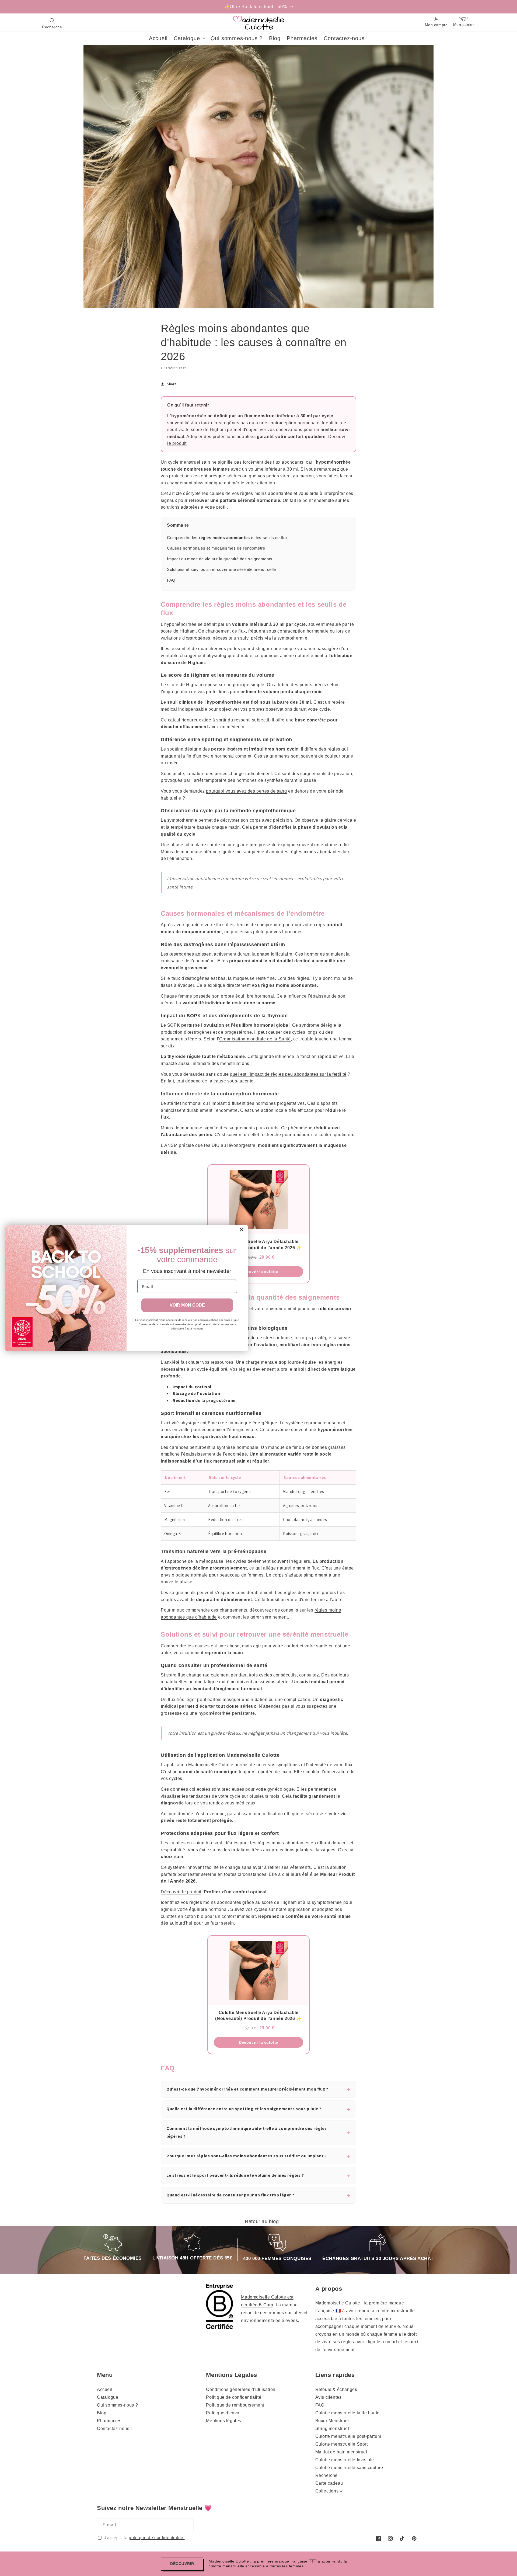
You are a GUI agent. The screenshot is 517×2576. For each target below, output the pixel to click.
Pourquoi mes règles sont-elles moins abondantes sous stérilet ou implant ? (247, 2156)
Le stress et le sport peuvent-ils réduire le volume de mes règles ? (235, 2175)
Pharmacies (109, 2421)
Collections (327, 2491)
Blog (102, 2413)
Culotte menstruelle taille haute (347, 2413)
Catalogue (108, 2397)
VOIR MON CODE (187, 1305)
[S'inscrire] (188, 2525)
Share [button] (172, 384)
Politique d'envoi (223, 2413)
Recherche (326, 2475)
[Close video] (291, 1276)
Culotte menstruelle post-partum (348, 2436)
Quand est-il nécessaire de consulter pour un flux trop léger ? (230, 2195)
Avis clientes (329, 2397)
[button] (52, 23)
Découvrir (182, 2564)
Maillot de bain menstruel (341, 2452)
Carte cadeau (329, 2483)
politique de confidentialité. (157, 2538)
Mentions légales (224, 2421)
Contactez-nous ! (114, 2429)
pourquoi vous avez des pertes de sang (246, 791)
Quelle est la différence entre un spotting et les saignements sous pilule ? (244, 2109)
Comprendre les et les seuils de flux (227, 538)
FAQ (171, 580)
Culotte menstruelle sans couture (349, 2468)
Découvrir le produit (181, 1892)
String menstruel (332, 2429)
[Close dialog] (242, 1230)
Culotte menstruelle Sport (342, 2444)
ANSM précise (179, 1145)
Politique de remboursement (235, 2405)
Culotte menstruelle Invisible (345, 2460)
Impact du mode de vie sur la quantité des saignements (220, 559)
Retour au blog (262, 2221)
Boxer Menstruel (332, 2421)
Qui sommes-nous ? (117, 2405)
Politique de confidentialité (234, 2397)
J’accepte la (144, 2538)
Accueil (105, 2389)
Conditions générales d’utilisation (241, 2389)
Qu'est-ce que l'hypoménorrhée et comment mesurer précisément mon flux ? (247, 2089)
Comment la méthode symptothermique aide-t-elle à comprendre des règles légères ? (247, 2132)
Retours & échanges (336, 2389)
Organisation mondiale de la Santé (255, 1039)
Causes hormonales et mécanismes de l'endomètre (216, 548)
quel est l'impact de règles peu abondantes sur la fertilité (288, 1074)
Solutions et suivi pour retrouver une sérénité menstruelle (221, 569)
